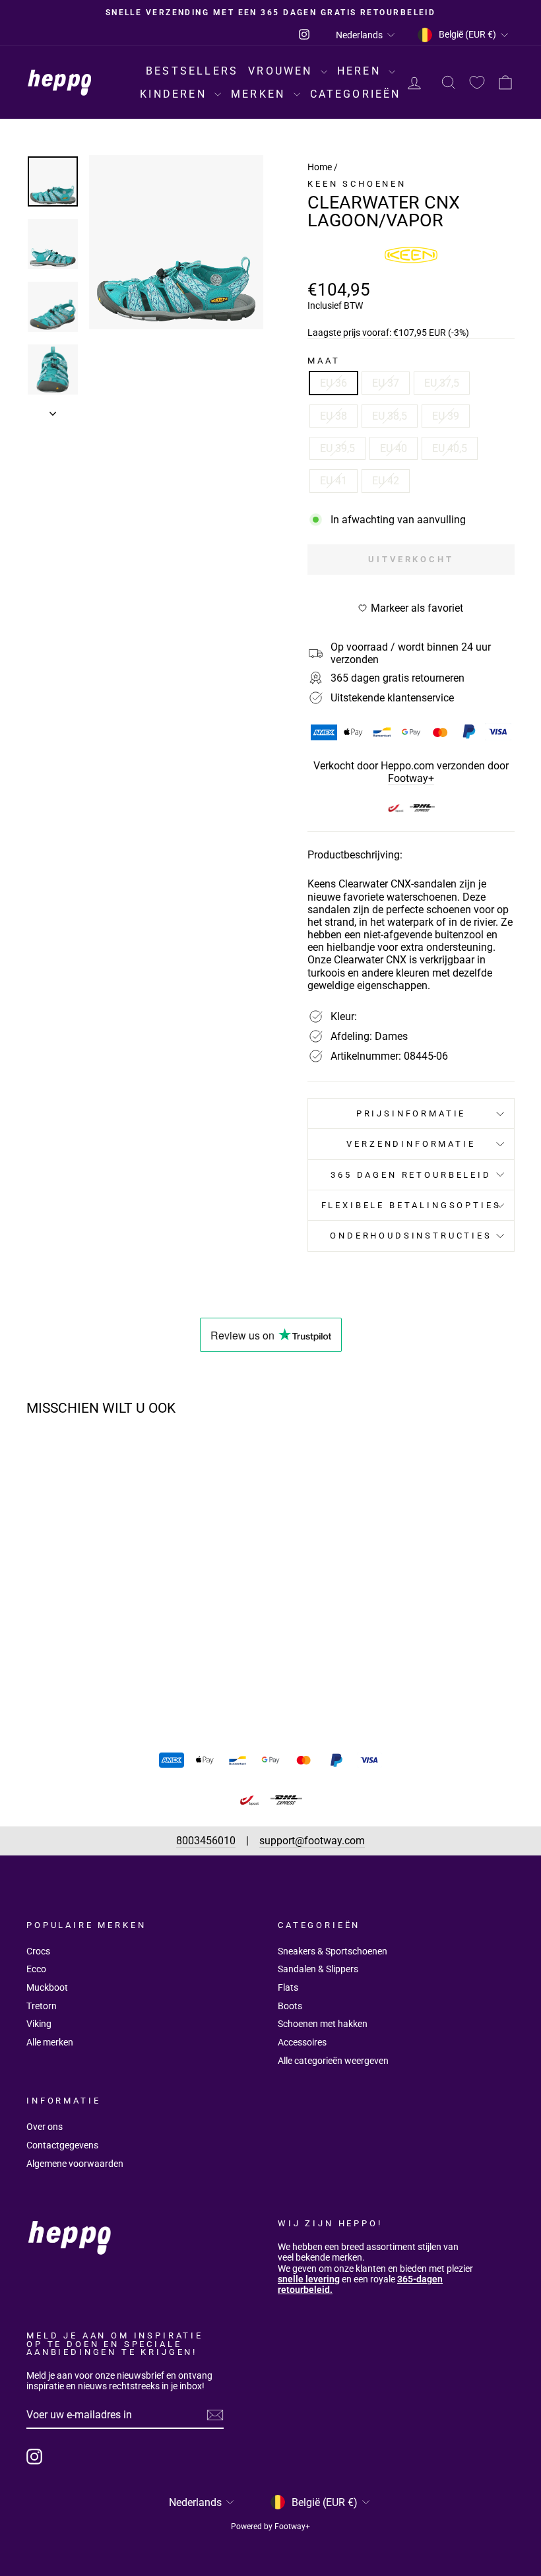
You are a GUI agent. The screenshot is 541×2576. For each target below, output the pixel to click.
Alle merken (50, 2042)
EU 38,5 (390, 416)
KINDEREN (175, 94)
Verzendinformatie (411, 1144)
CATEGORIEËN (356, 94)
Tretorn (42, 2006)
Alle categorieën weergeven (333, 2061)
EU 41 (334, 481)
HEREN (361, 71)
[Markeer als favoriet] (122, 1464)
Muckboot (47, 1987)
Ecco (36, 1969)
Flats (288, 1987)
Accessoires (302, 2042)
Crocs (38, 1951)
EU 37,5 (442, 383)
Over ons (45, 2127)
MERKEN (260, 94)
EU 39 (446, 416)
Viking (39, 2024)
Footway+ (411, 778)
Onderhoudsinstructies (411, 1236)
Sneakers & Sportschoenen (333, 1951)
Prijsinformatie (411, 1113)
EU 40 (394, 448)
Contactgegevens (62, 2145)
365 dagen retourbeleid (411, 1175)
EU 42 (386, 481)
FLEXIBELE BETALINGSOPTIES (411, 1205)
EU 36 (334, 383)
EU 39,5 (337, 448)
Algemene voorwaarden (75, 2164)
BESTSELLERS (192, 71)
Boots (290, 2006)
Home (320, 167)
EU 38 (334, 416)
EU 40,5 (450, 448)
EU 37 (386, 383)
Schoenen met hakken (323, 2024)
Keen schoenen (357, 184)
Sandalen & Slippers (318, 1969)
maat (324, 361)
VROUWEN (283, 71)
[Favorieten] (477, 83)
